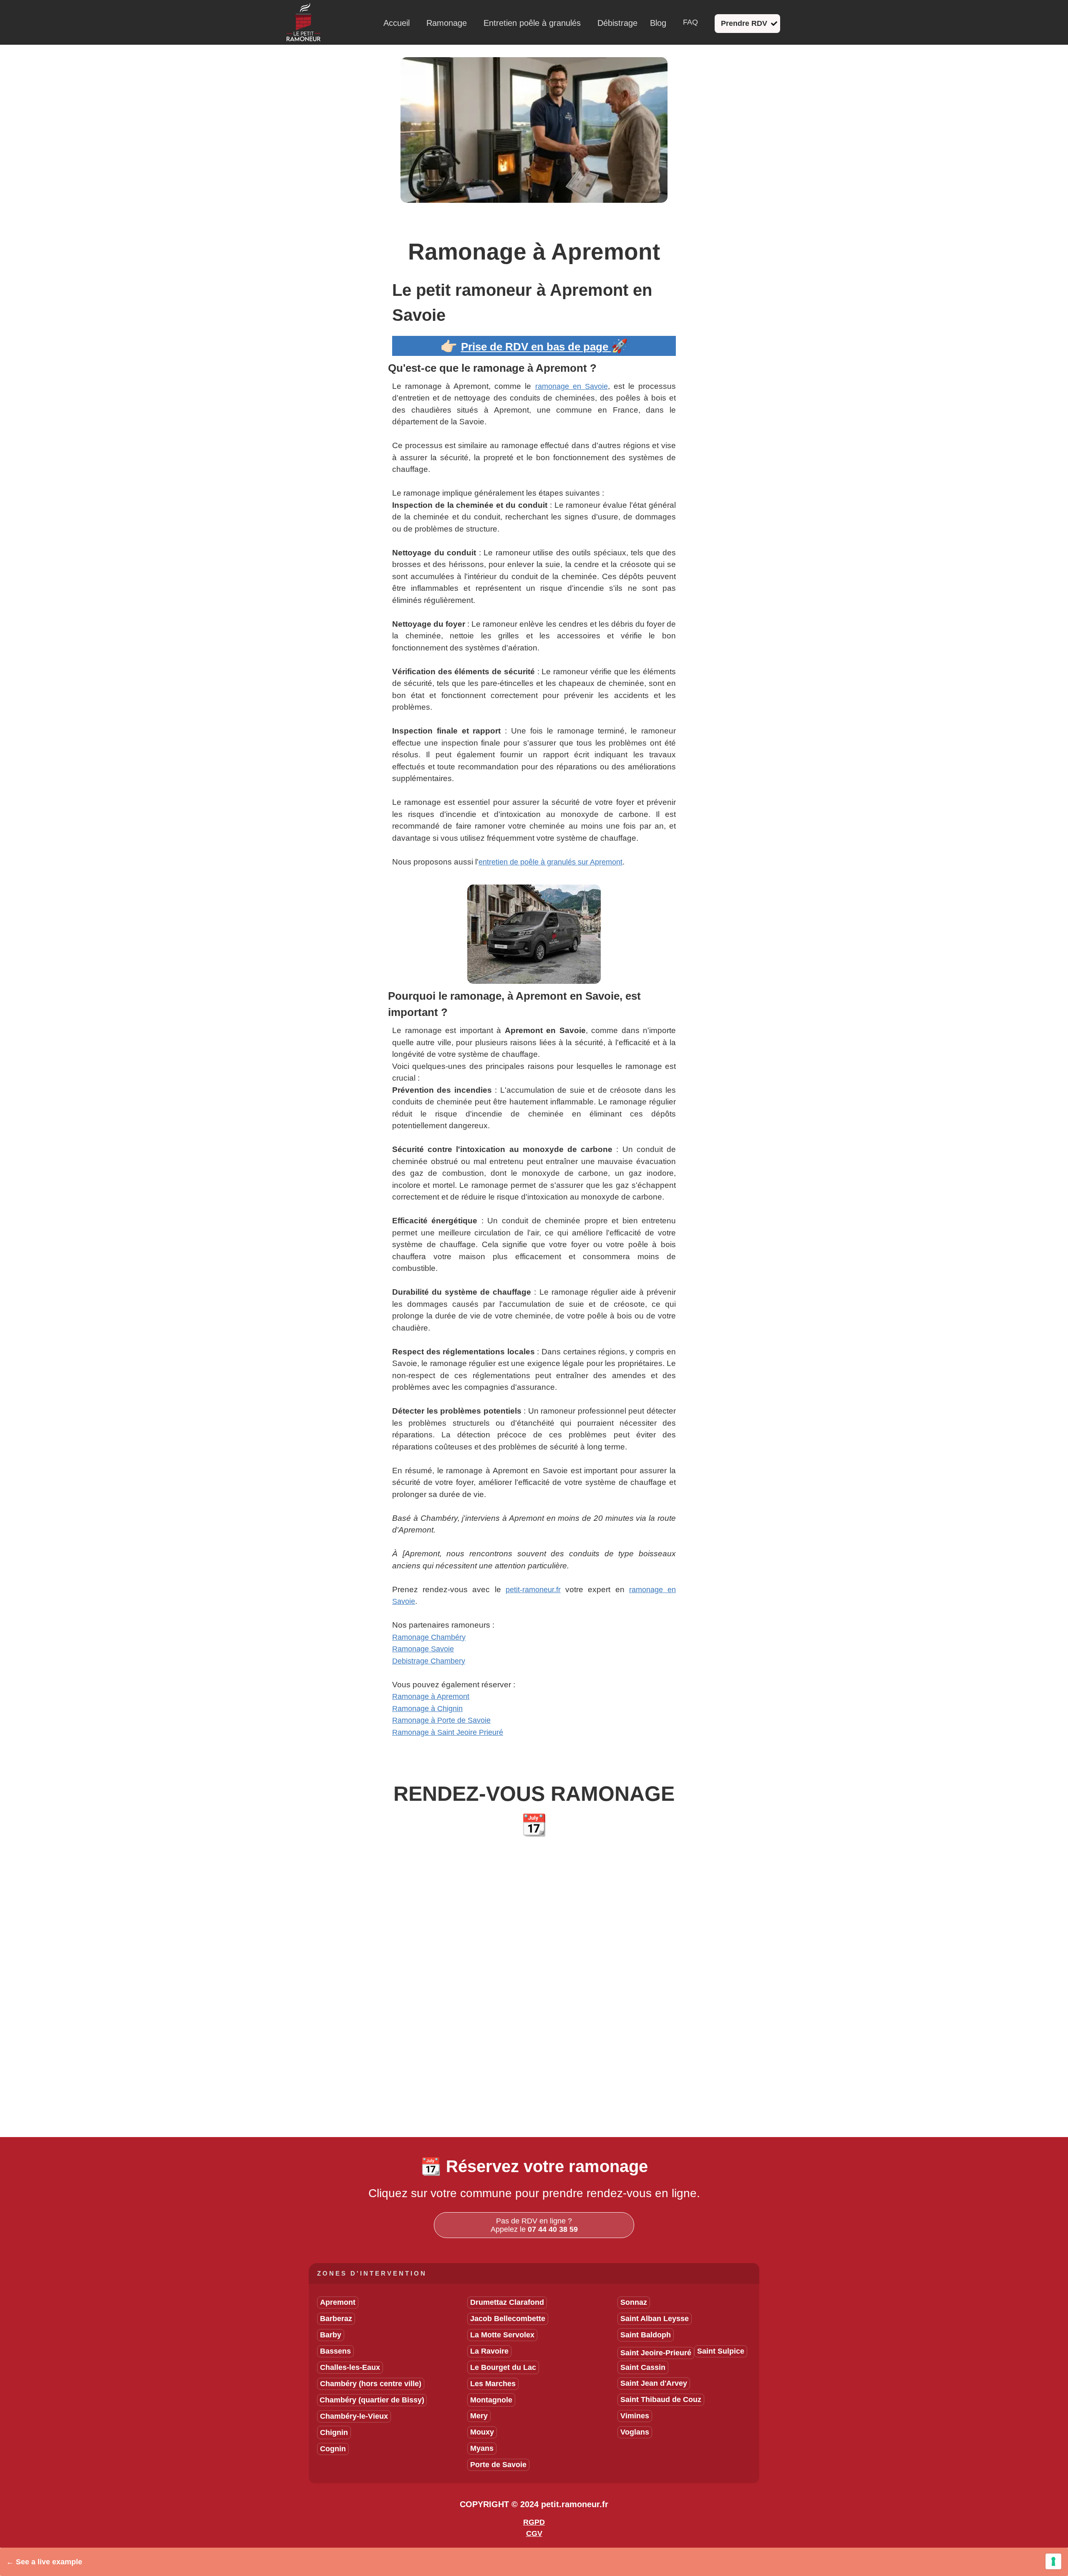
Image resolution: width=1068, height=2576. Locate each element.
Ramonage (447, 23)
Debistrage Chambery (429, 1661)
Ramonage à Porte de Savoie (441, 1720)
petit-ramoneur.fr (533, 1590)
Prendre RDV (744, 23)
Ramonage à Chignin (427, 1709)
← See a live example (44, 2562)
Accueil (397, 23)
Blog (658, 23)
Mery (479, 2416)
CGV (534, 2533)
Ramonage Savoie (423, 1649)
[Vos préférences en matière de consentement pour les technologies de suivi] (1053, 2561)
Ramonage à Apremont (431, 1696)
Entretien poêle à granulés (532, 23)
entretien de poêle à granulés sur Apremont (550, 862)
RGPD (534, 2522)
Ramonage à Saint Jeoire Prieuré (448, 1732)
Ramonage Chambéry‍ (429, 1637)
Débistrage (617, 23)
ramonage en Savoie (572, 386)
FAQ (690, 22)
